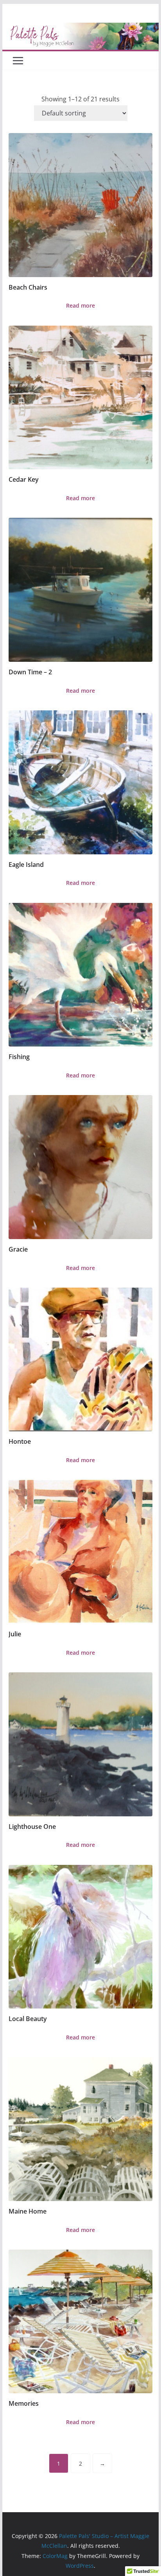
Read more (80, 305)
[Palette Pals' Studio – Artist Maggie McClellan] (80, 28)
